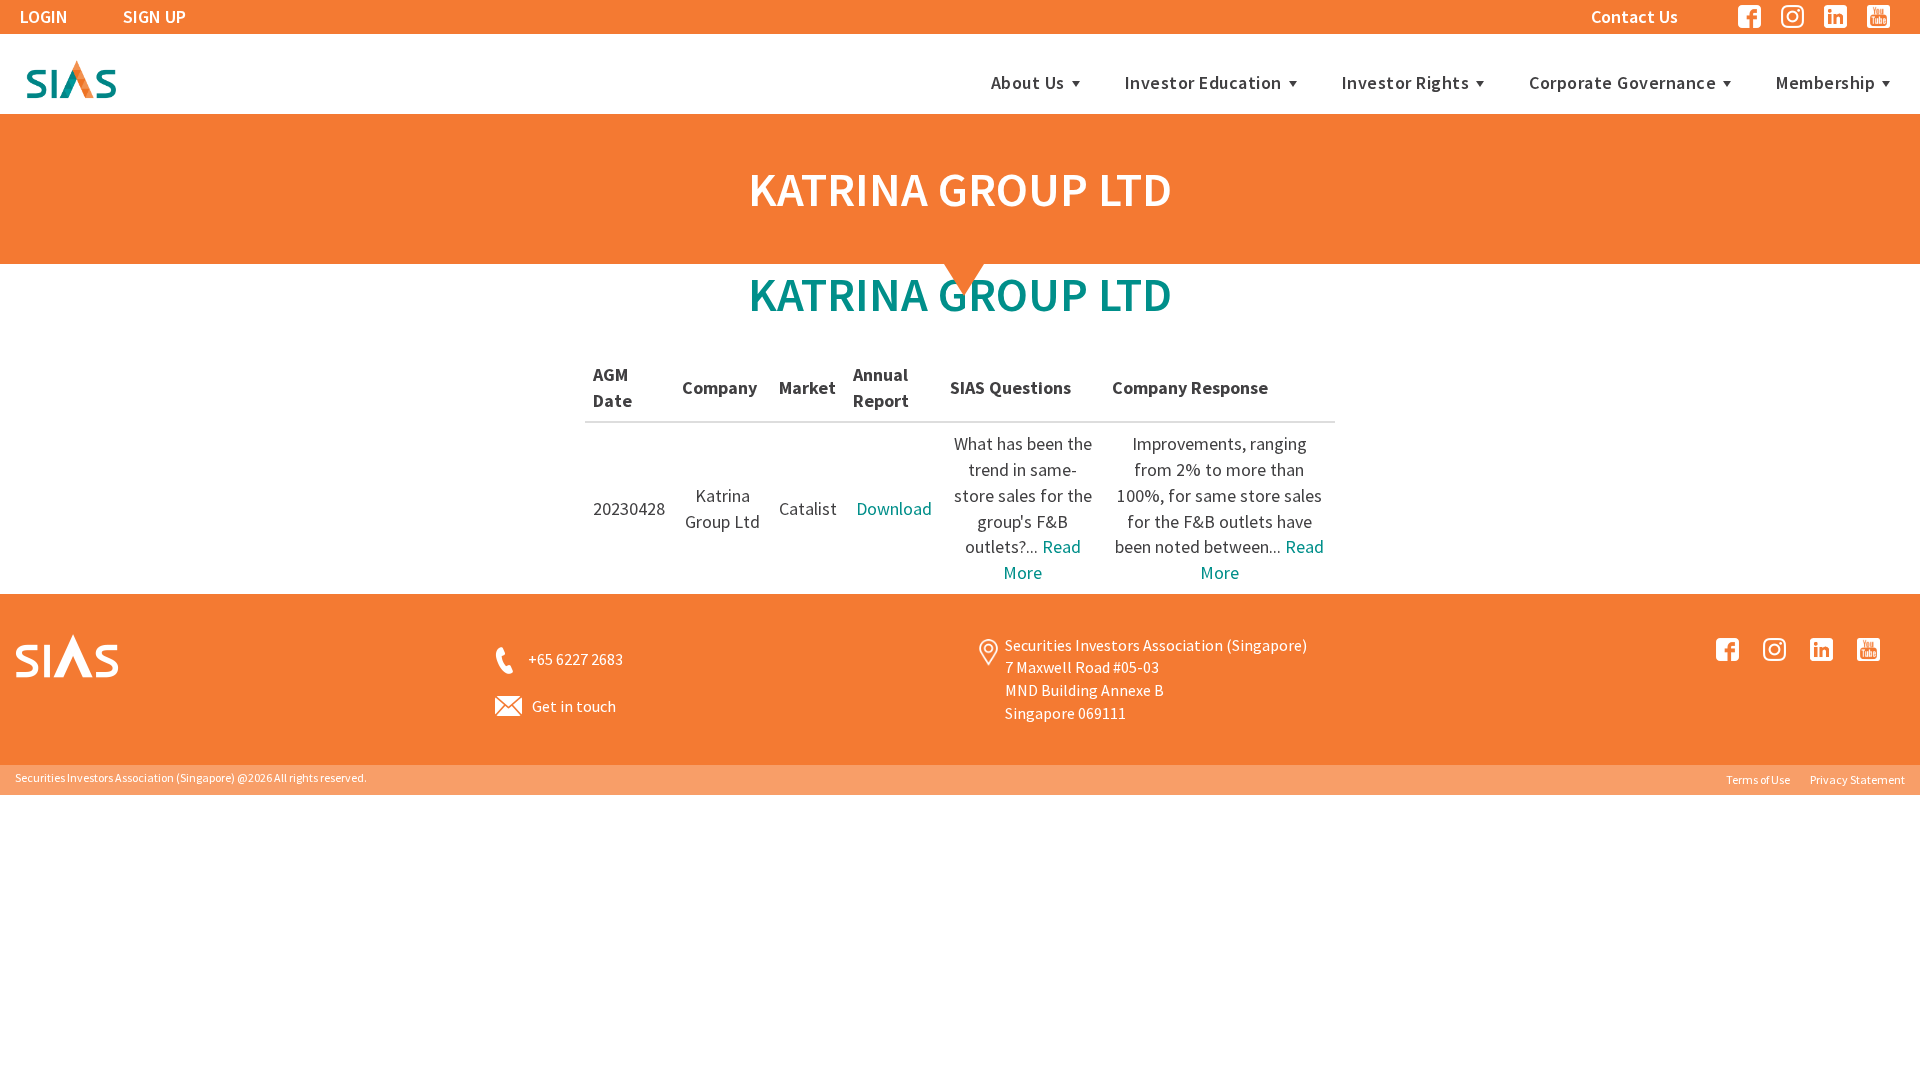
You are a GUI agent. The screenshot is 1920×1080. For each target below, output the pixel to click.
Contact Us (1634, 16)
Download (894, 508)
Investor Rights (1406, 83)
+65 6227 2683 (575, 659)
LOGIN (44, 16)
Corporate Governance (1622, 83)
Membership (1825, 83)
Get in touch (574, 706)
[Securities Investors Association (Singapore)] (71, 76)
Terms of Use (1758, 779)
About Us (1028, 83)
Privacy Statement (1857, 779)
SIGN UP (154, 16)
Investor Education (1203, 83)
